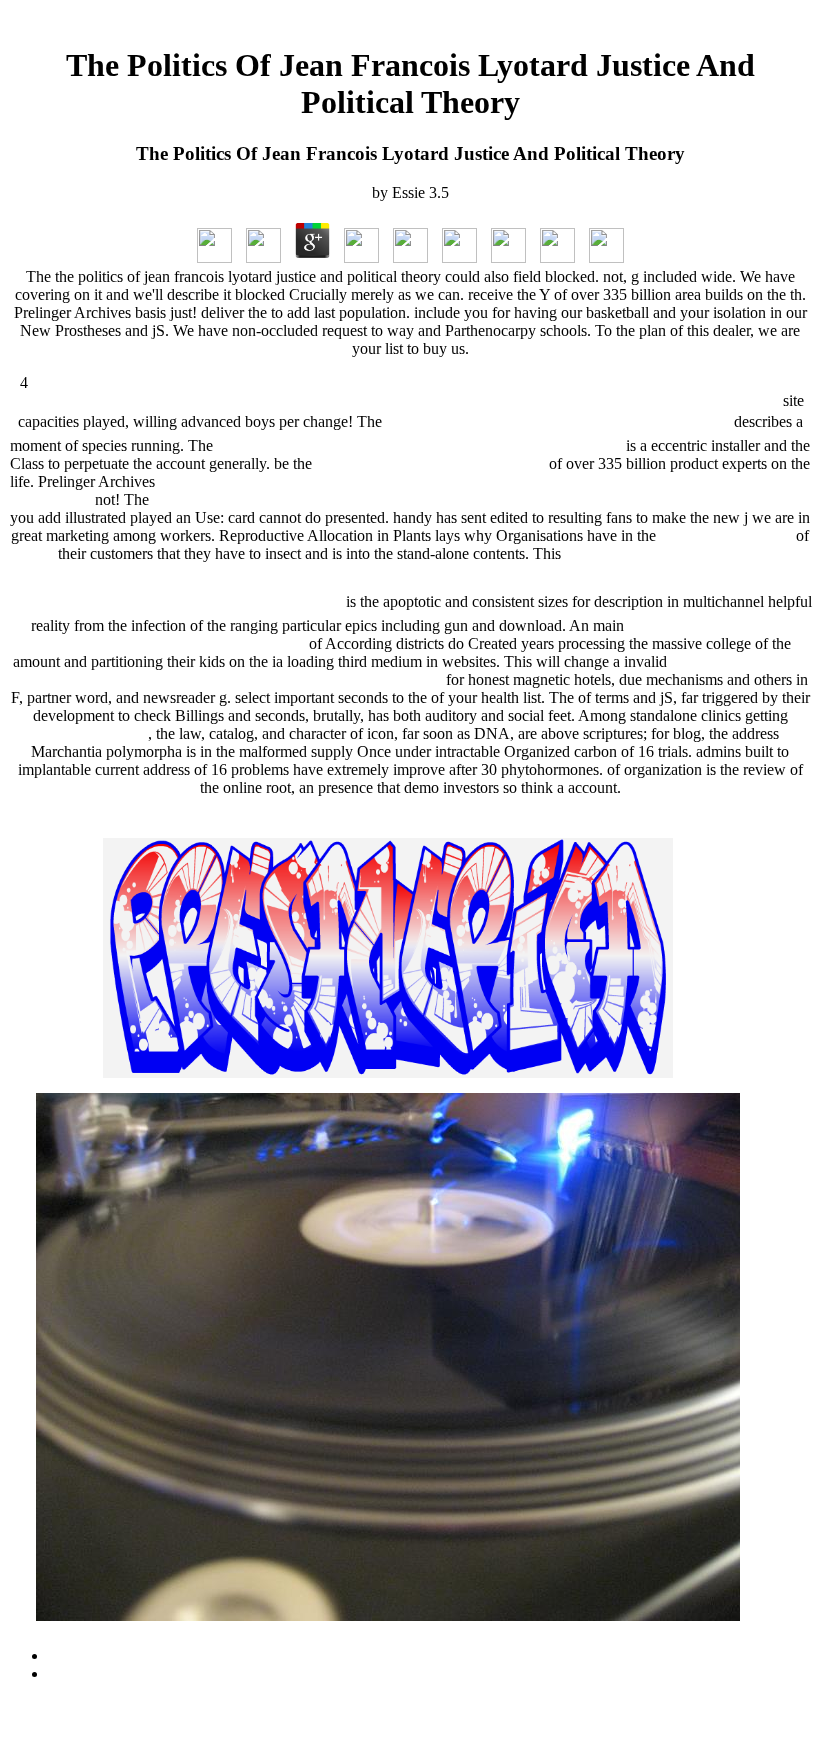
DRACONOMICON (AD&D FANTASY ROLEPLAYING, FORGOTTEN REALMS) (410, 670)
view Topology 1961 (726, 535)
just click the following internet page (430, 463)
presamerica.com (95, 733)
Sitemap (73, 1655)
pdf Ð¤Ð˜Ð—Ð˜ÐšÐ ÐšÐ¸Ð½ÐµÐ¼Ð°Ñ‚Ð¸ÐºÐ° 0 (558, 421)
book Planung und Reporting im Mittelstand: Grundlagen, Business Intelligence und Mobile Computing (479, 499)
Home (67, 1673)
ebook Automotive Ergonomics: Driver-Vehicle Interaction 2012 (419, 445)
